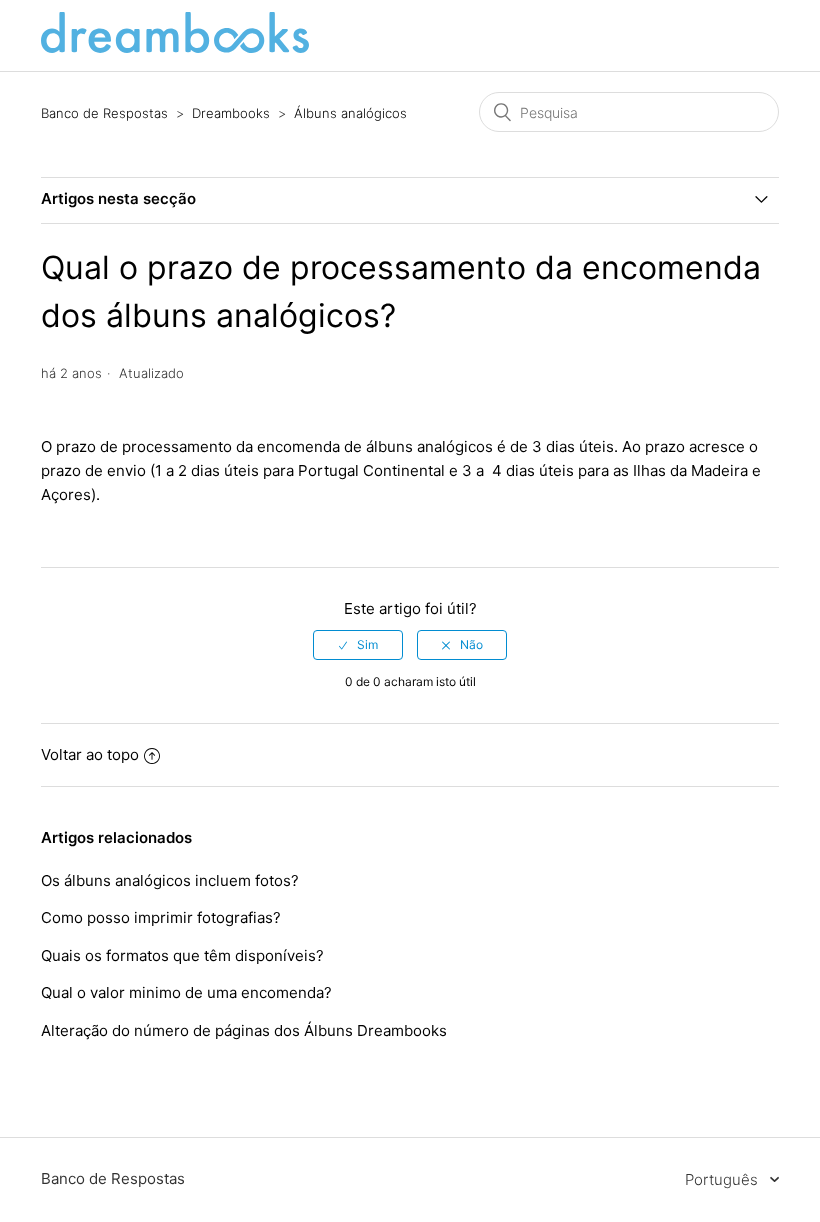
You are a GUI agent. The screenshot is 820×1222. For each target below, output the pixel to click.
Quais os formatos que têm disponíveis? (184, 955)
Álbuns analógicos (350, 113)
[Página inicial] (175, 47)
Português (723, 1179)
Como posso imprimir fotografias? (163, 917)
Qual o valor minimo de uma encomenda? (186, 992)
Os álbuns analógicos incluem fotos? (170, 880)
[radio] (358, 645)
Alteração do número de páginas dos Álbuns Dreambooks (244, 1030)
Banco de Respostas (104, 113)
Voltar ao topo (90, 754)
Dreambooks (231, 113)
